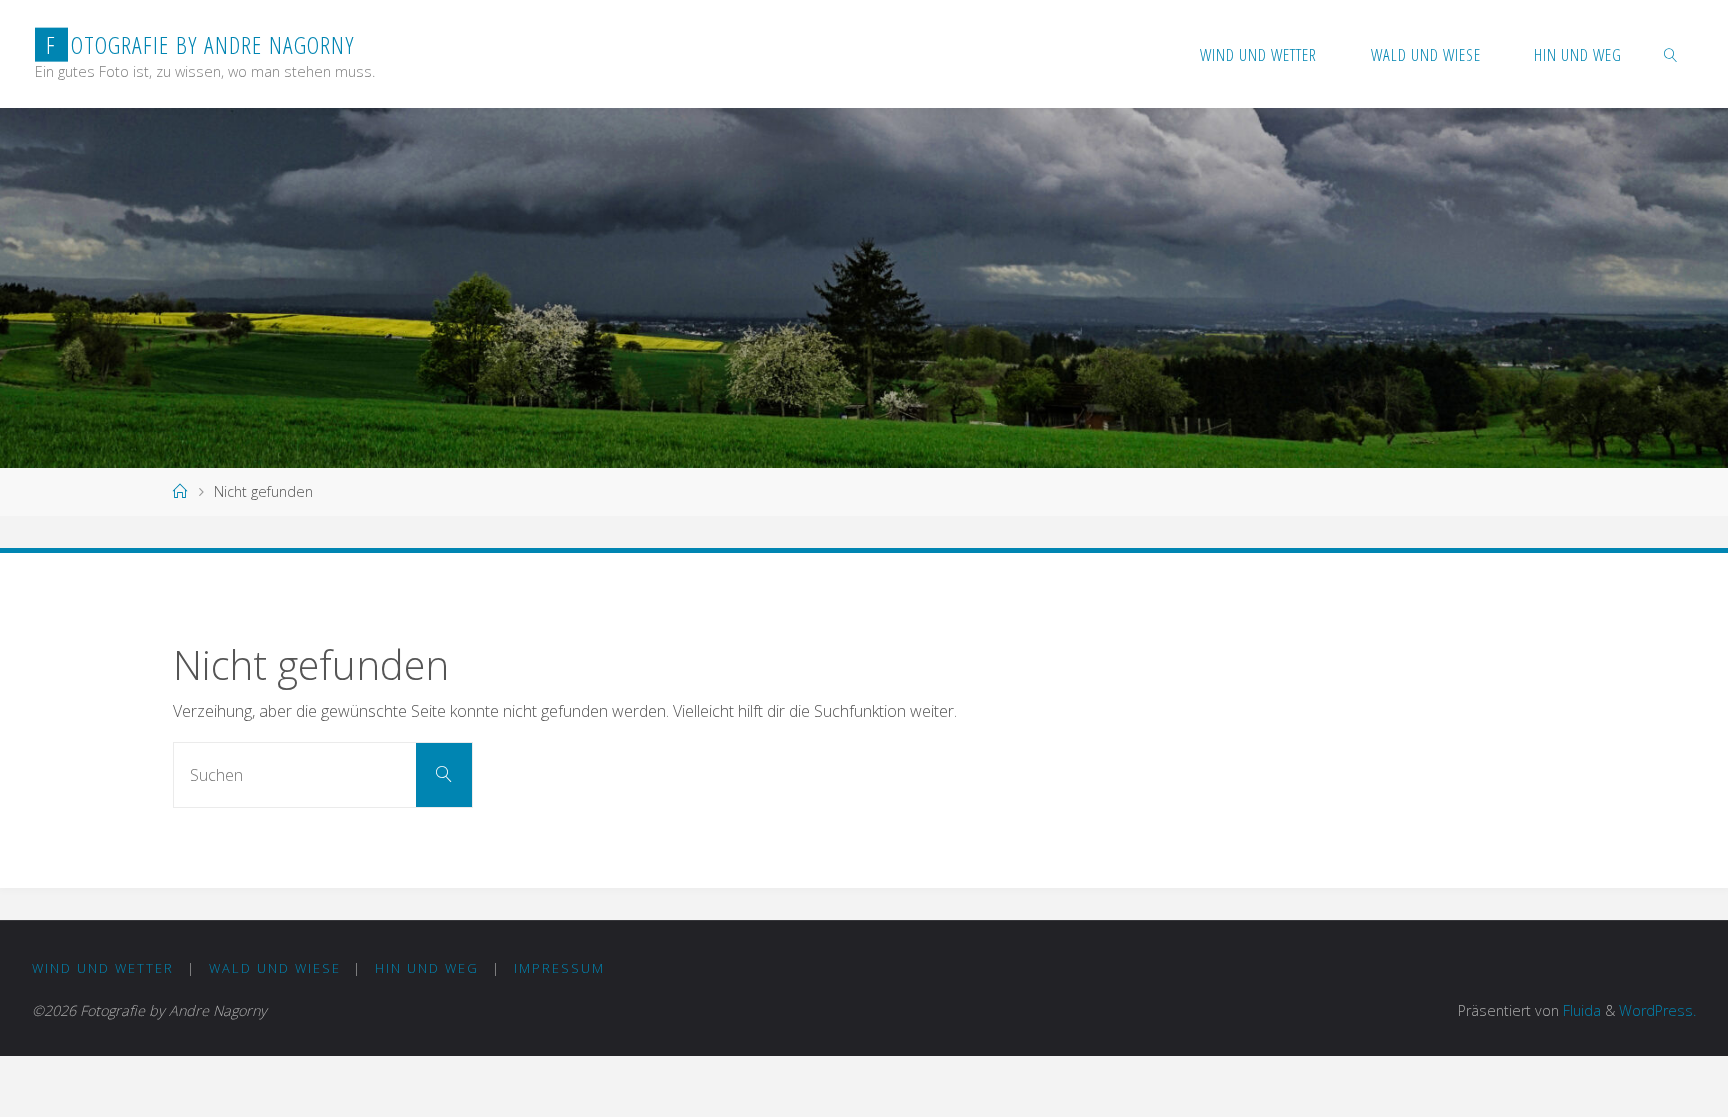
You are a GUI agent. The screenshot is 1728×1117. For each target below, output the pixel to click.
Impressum (559, 968)
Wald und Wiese (275, 968)
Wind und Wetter (103, 968)
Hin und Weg (427, 968)
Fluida (1580, 1010)
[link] (1671, 54)
